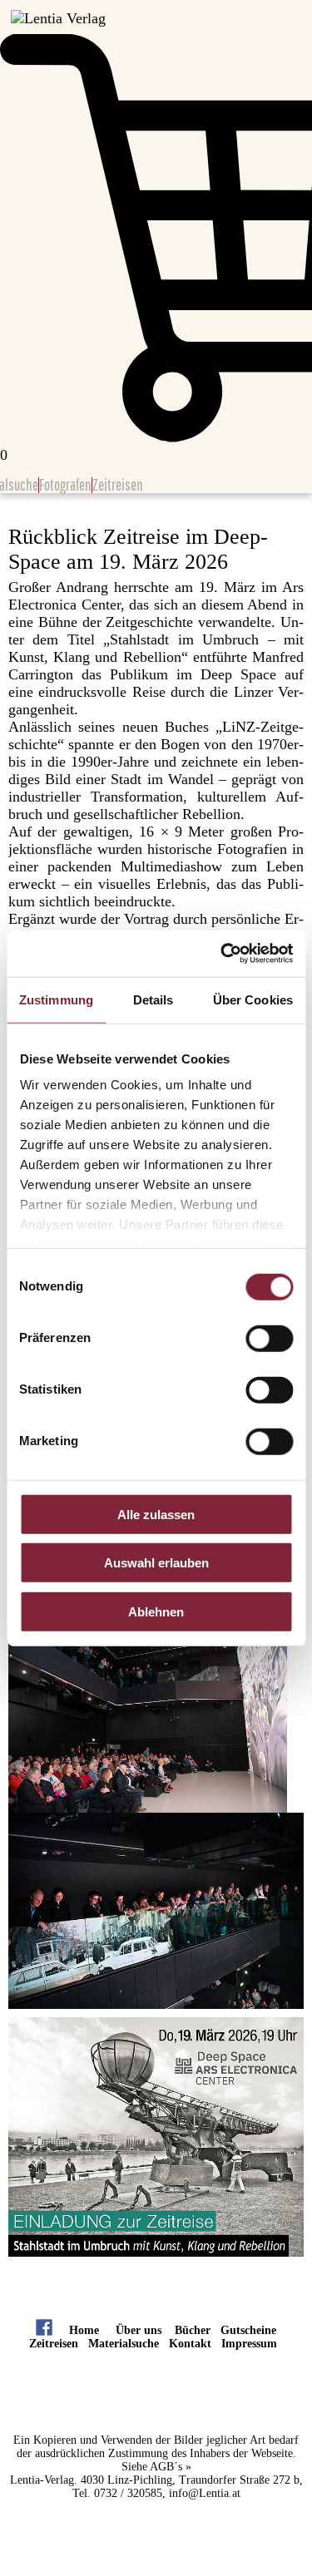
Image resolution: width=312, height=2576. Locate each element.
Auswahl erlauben (156, 1563)
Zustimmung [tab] (56, 999)
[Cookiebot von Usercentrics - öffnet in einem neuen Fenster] (222, 954)
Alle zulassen (156, 1514)
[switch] (269, 1338)
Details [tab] (154, 999)
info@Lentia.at (205, 2493)
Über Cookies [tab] (253, 999)
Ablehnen (156, 1611)
